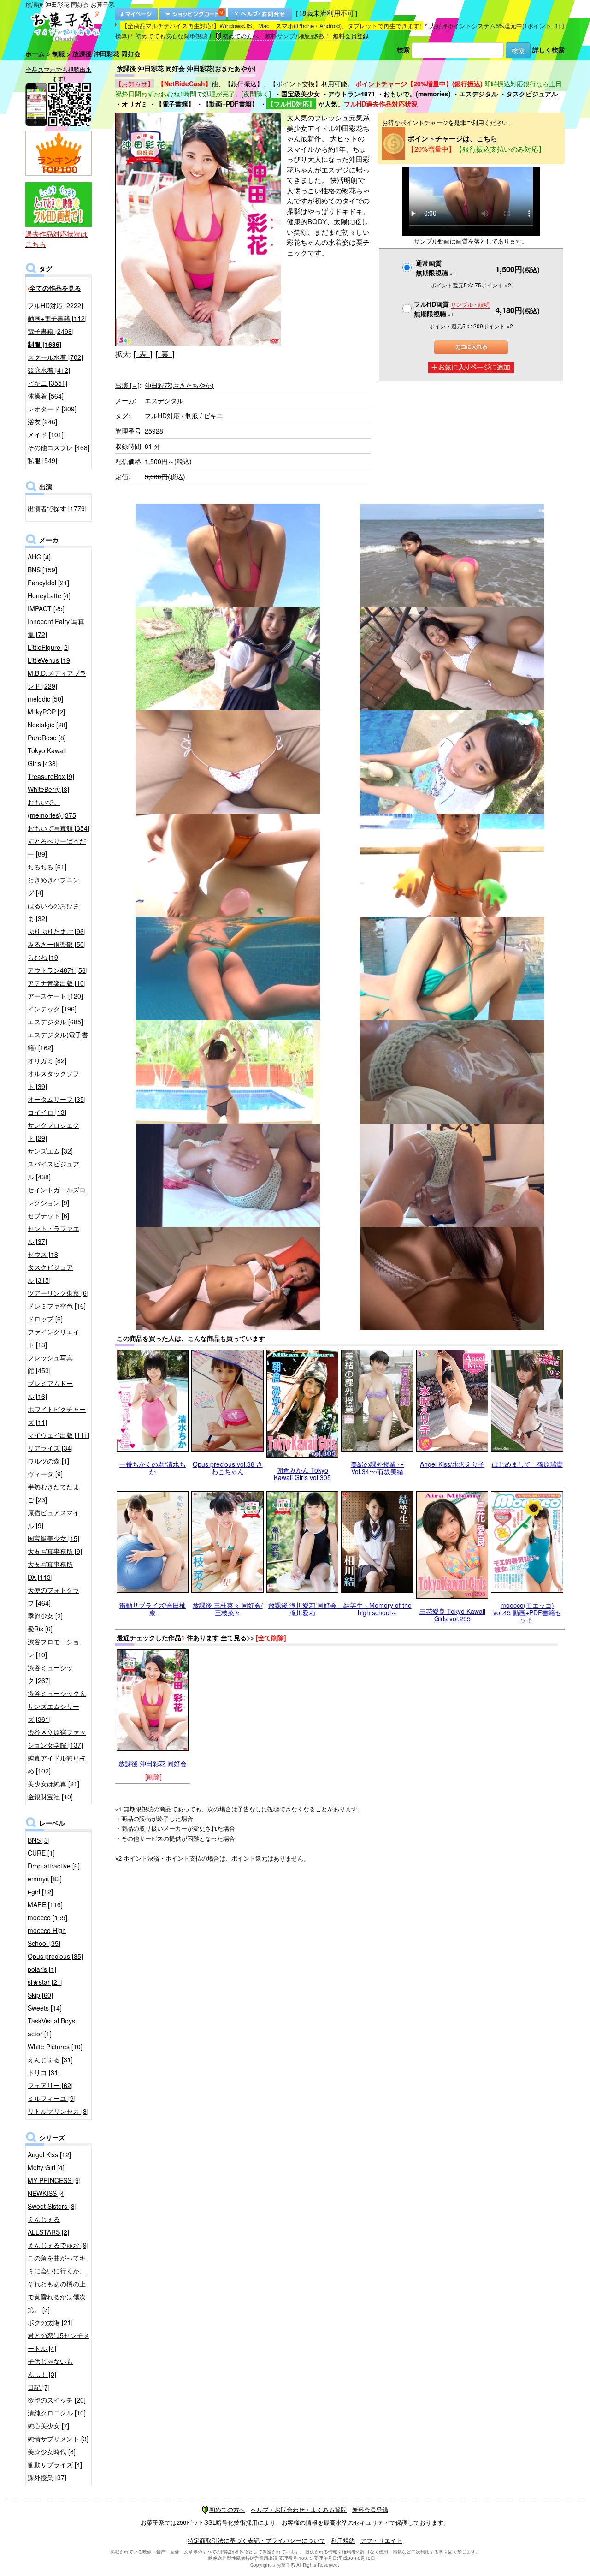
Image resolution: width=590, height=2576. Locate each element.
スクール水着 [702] (55, 357)
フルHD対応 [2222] (55, 305)
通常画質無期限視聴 (436, 268)
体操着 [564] (46, 396)
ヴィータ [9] (45, 1474)
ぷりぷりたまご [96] (57, 931)
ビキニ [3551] (47, 383)
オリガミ (135, 104)
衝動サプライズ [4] (55, 2464)
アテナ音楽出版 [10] (57, 983)
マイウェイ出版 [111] (59, 1435)
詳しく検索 (549, 49)
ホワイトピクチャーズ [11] (57, 1416)
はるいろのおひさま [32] (53, 912)
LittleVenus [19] (50, 660)
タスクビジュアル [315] (50, 1273)
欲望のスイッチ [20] (57, 2400)
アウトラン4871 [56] (58, 970)
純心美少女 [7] (48, 2426)
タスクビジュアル (532, 94)
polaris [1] (42, 1969)
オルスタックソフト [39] (53, 1080)
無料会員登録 (351, 36)
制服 (59, 54)
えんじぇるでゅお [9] (58, 2245)
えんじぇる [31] (50, 2059)
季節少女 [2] (45, 1616)
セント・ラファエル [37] (53, 1235)
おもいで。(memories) (417, 94)
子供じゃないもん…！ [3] (50, 2368)
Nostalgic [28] (47, 725)
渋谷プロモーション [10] (53, 1648)
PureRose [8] (47, 738)
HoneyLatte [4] (49, 595)
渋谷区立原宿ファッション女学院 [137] (57, 1738)
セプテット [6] (48, 1215)
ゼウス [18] (44, 1254)
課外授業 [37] (47, 2477)
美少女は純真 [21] (53, 1784)
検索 (403, 49)
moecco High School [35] (47, 1937)
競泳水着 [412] (49, 370)
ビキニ (213, 416)
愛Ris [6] (40, 1629)
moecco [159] (47, 1917)
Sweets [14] (45, 2008)
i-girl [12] (40, 1892)
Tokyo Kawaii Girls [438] (47, 757)
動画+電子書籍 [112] (57, 318)
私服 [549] (42, 460)
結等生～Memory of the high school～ (378, 1609)
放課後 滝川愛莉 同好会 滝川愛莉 (306, 1609)
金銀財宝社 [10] (50, 1797)
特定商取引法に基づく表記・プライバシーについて (257, 2540)
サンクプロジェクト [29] (53, 1131)
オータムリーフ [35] (57, 1099)
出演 (127, 385)
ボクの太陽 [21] (50, 2322)
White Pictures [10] (55, 2047)
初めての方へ (241, 36)
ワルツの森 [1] (48, 1461)
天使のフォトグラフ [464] (53, 1596)
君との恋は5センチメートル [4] (59, 2342)
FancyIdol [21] (48, 583)
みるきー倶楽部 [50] (57, 944)
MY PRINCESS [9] (54, 2180)
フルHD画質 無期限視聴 (452, 309)
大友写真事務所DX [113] (50, 1571)
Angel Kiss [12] (49, 2154)
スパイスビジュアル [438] (53, 1170)
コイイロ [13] (47, 1112)
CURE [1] (41, 1853)
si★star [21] (45, 1982)
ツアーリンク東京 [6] (58, 1293)
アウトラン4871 (352, 94)
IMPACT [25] (46, 608)
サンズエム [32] (50, 1151)
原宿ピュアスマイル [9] (53, 1519)
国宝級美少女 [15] (53, 1538)
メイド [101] (46, 434)
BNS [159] (42, 570)
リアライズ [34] (50, 1448)
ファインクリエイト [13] (53, 1338)
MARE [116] (45, 1904)
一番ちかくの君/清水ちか (153, 1467)
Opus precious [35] (55, 1956)
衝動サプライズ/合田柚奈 (153, 1609)
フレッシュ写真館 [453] (50, 1364)
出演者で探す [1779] (57, 508)
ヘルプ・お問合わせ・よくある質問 (299, 2509)
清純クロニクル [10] (57, 2413)
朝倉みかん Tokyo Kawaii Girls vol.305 (302, 1473)
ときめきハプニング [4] (53, 886)
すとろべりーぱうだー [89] (57, 847)
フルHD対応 (162, 416)
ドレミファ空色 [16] (57, 1306)
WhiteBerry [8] (48, 789)
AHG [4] (39, 557)
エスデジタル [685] (55, 1022)
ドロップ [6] (45, 1319)
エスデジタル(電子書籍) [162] (58, 1041)
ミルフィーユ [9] (52, 2098)
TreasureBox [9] (51, 776)
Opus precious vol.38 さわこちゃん (228, 1467)
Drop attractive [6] (54, 1866)
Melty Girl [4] (46, 2167)
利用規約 (343, 2540)
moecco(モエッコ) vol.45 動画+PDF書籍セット (527, 1612)
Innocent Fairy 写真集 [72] (56, 628)
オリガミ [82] (47, 1060)
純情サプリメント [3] (58, 2439)
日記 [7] (39, 2387)
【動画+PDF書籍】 (230, 104)
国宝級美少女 (301, 94)
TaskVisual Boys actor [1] (51, 2027)
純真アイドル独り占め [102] (57, 1764)
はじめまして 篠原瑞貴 (527, 1464)
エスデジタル (478, 94)
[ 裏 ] (165, 354)
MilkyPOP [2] (46, 712)
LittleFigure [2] (49, 647)
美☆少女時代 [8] (52, 2451)
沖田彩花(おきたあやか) (179, 385)
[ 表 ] (143, 354)
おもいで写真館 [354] (59, 828)
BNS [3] (39, 1840)
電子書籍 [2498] (51, 331)
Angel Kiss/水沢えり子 (452, 1464)
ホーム (35, 54)
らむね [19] (44, 957)
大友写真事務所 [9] (55, 1551)
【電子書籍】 (175, 104)
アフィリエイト (381, 2540)
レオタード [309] (52, 409)
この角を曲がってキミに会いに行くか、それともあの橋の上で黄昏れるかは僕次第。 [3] (57, 2284)
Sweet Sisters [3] (52, 2206)
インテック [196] (52, 1009)
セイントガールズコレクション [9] (57, 1196)
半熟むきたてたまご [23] (53, 1493)
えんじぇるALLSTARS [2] (48, 2225)
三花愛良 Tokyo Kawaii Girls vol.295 (452, 1615)
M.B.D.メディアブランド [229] (57, 679)
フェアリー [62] (50, 2085)
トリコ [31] (44, 2072)
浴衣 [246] (42, 422)
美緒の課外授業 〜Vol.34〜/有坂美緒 (378, 1467)
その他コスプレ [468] (59, 447)
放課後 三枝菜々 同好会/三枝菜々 (228, 1609)
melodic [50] (45, 699)
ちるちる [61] (47, 867)
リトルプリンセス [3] (58, 2111)
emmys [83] (45, 1879)
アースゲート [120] (55, 996)
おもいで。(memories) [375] (53, 809)
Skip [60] (40, 1995)
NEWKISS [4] (47, 2193)
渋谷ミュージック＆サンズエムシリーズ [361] (57, 1706)
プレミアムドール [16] (50, 1390)
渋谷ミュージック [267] (50, 1674)
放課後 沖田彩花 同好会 (153, 1763)
